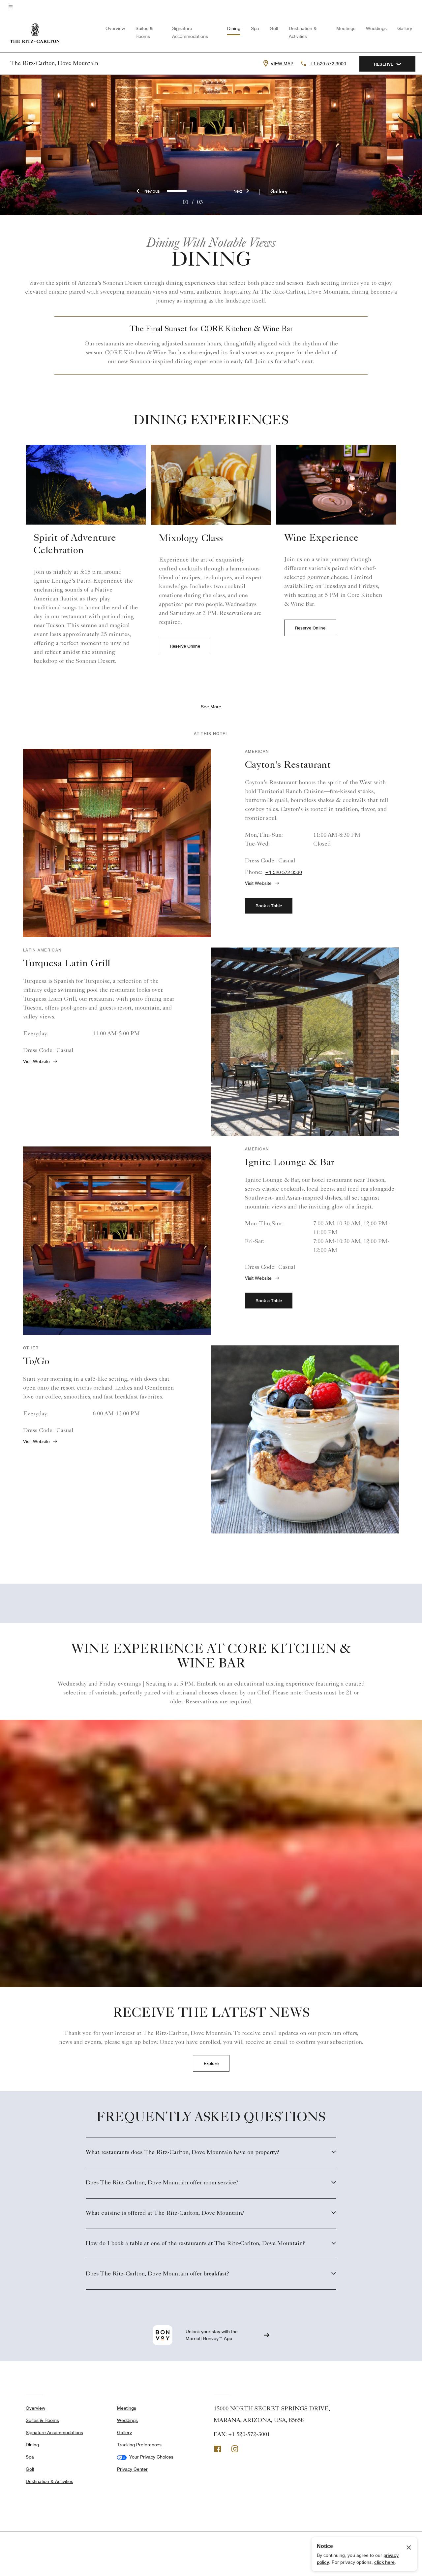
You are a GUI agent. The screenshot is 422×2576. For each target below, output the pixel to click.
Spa (255, 28)
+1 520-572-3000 (328, 64)
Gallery (405, 28)
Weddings (376, 28)
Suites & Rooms (42, 2420)
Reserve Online (185, 646)
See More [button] (211, 707)
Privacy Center (132, 2469)
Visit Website (258, 883)
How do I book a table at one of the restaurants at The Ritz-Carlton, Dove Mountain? (195, 2244)
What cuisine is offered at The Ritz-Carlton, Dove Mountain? (165, 2213)
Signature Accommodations (54, 2432)
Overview (115, 28)
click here (384, 2562)
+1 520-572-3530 (284, 872)
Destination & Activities (49, 2481)
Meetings (346, 28)
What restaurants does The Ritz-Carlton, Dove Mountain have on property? (182, 2153)
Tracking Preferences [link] (139, 2445)
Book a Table (269, 906)
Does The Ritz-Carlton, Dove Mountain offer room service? (162, 2183)
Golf (274, 28)
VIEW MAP (282, 64)
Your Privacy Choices (150, 2457)
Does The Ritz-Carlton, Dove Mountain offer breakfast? (157, 2274)
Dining (234, 28)
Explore (211, 2063)
